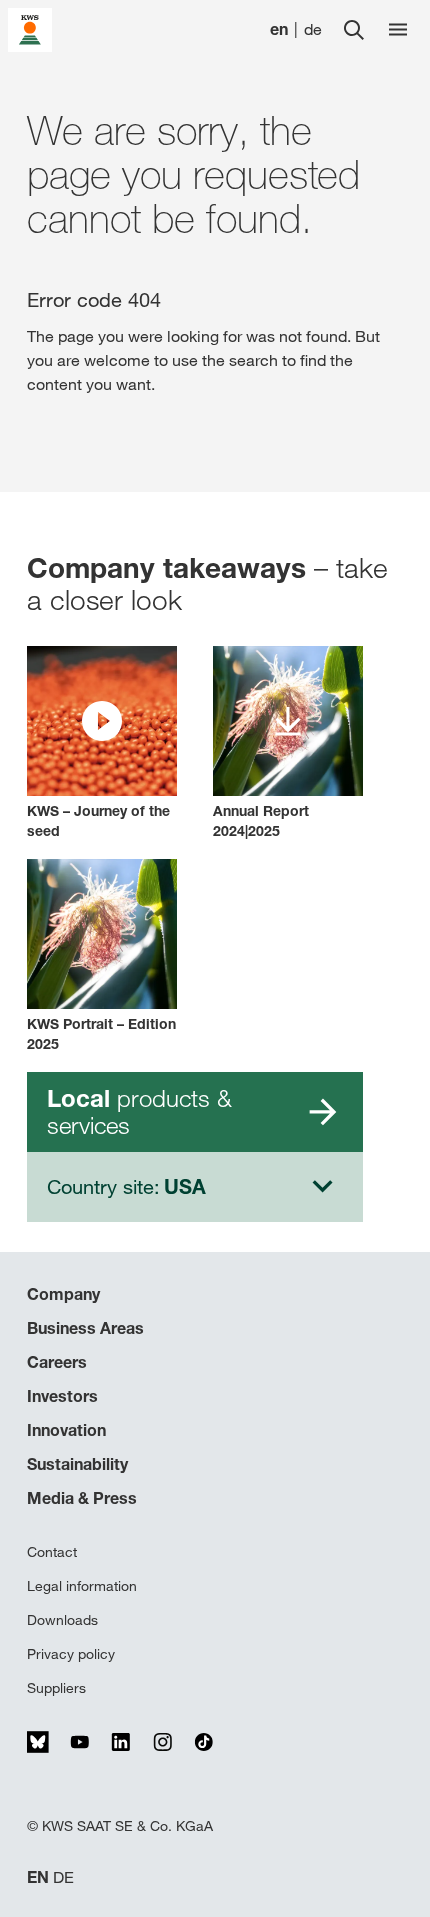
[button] (102, 743)
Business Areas (85, 1328)
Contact (52, 1552)
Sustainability (77, 1464)
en (279, 29)
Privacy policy (71, 1654)
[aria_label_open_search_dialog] (354, 30)
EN (38, 1877)
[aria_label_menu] (398, 30)
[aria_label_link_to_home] (30, 28)
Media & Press (82, 1498)
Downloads (62, 1620)
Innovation (66, 1430)
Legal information (82, 1586)
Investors (62, 1396)
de (313, 29)
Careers (57, 1362)
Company (63, 1294)
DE (63, 1877)
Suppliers (56, 1688)
